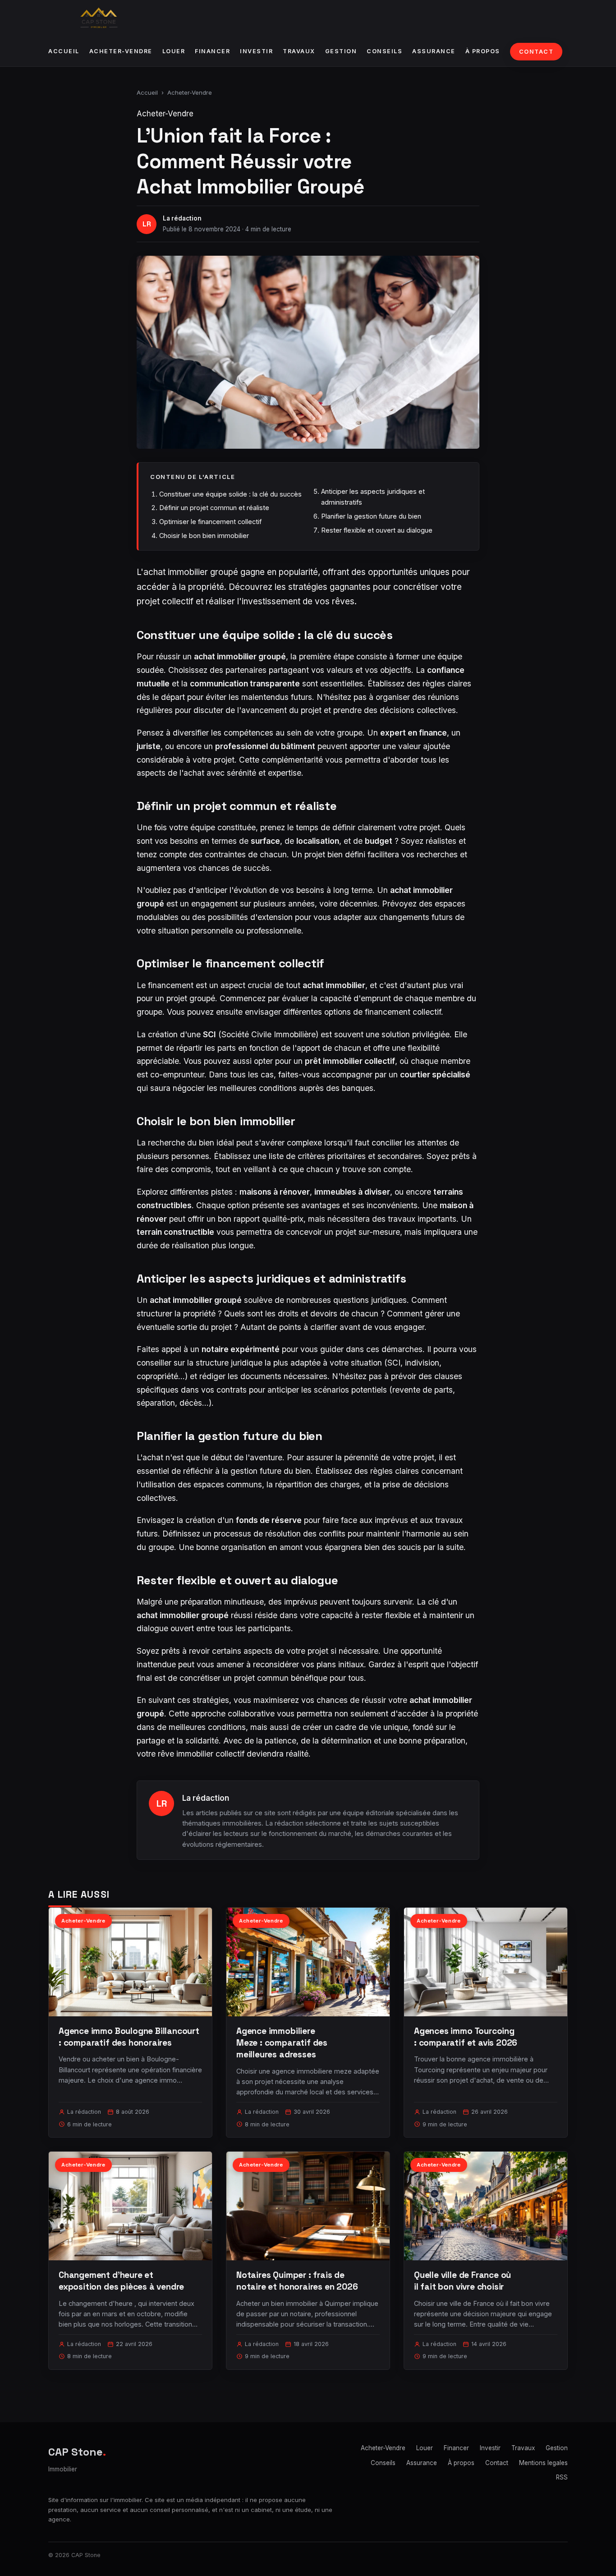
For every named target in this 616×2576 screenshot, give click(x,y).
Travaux (299, 51)
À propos (483, 51)
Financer (212, 51)
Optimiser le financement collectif (210, 522)
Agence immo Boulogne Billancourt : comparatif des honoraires (129, 2037)
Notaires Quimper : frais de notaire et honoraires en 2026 (297, 2281)
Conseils (384, 51)
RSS (562, 2477)
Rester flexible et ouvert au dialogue (377, 530)
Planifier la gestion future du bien (371, 516)
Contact (536, 52)
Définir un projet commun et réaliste (214, 508)
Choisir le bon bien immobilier (204, 536)
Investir (256, 51)
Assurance (434, 51)
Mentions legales (543, 2463)
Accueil (64, 51)
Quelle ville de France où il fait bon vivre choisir (462, 2281)
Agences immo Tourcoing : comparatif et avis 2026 (466, 2037)
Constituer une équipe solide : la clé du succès (230, 494)
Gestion (341, 51)
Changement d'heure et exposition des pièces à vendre (121, 2281)
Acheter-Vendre (121, 51)
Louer (174, 51)
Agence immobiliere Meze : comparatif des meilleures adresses (282, 2043)
